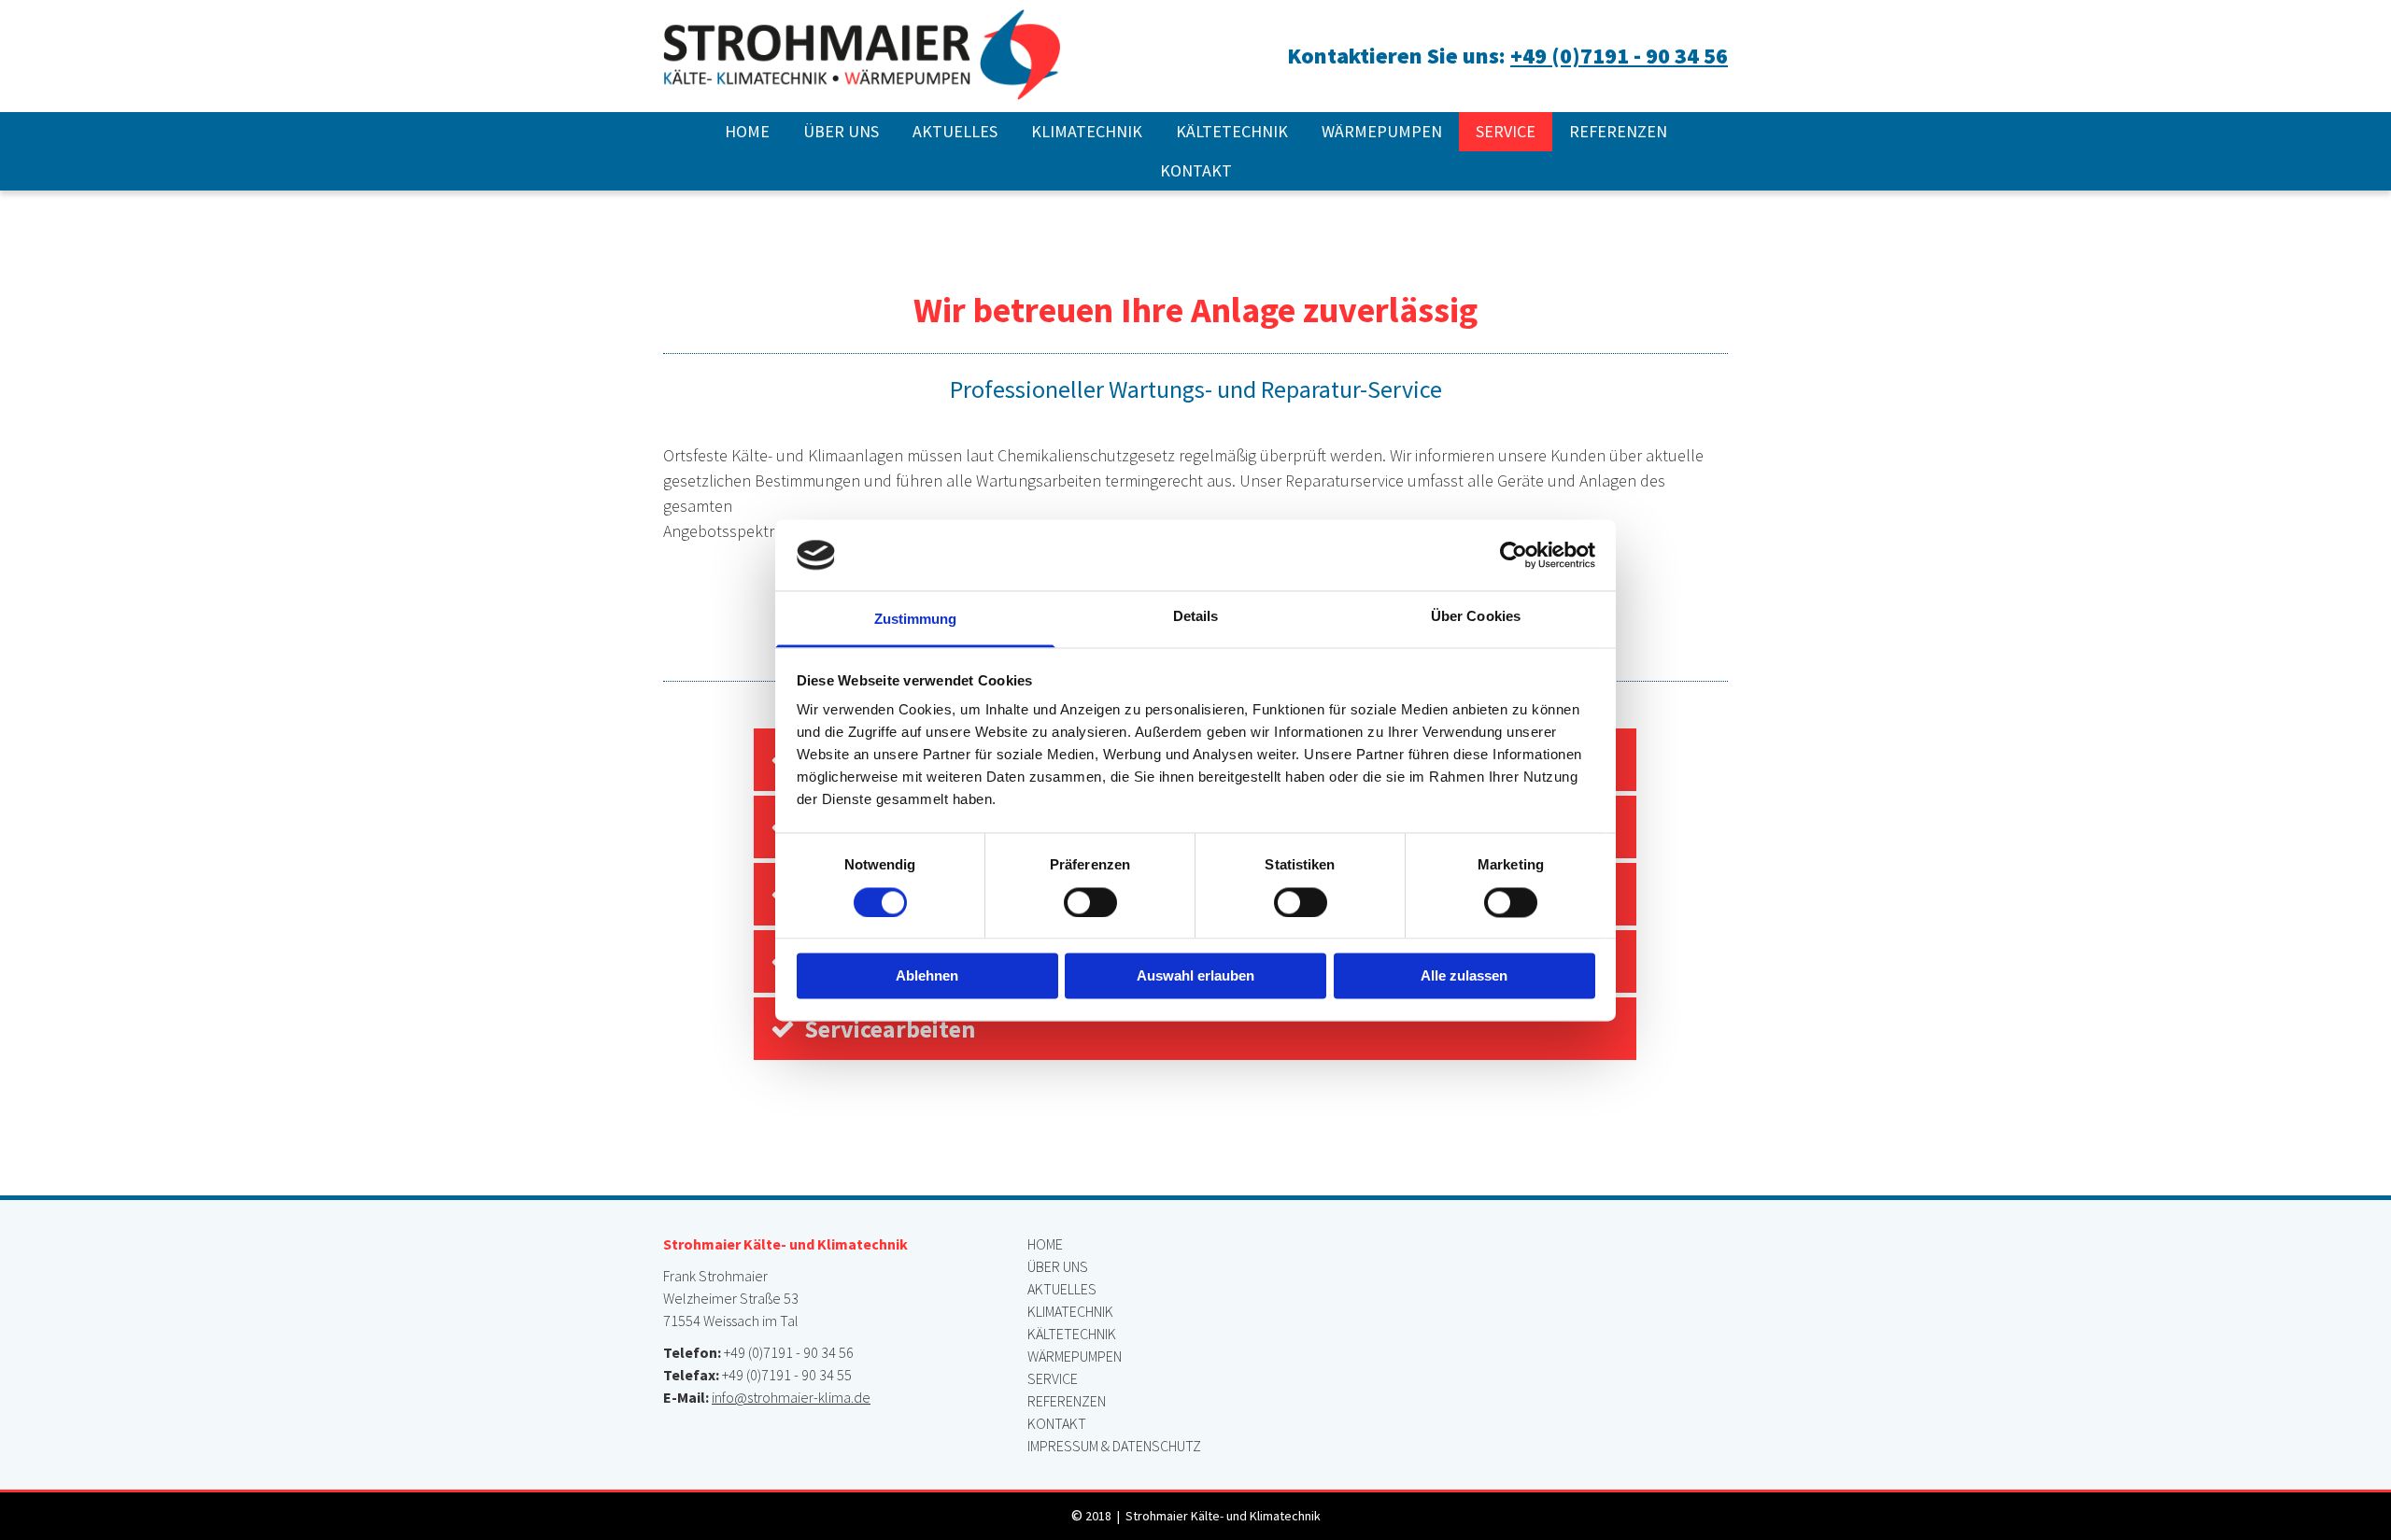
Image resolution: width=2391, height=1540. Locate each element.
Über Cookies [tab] (1476, 617)
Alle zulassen (1464, 976)
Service (1506, 131)
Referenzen (1618, 131)
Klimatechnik (1087, 131)
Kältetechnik (1232, 131)
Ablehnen (927, 976)
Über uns (841, 131)
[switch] (1090, 902)
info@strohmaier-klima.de (791, 1397)
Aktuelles (955, 131)
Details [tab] (1196, 617)
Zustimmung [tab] (916, 620)
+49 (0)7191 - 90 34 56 (1619, 56)
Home (747, 131)
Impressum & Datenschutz (1114, 1446)
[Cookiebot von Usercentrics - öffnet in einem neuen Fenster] (1514, 555)
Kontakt (1196, 170)
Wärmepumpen (1382, 131)
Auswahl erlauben (1195, 976)
